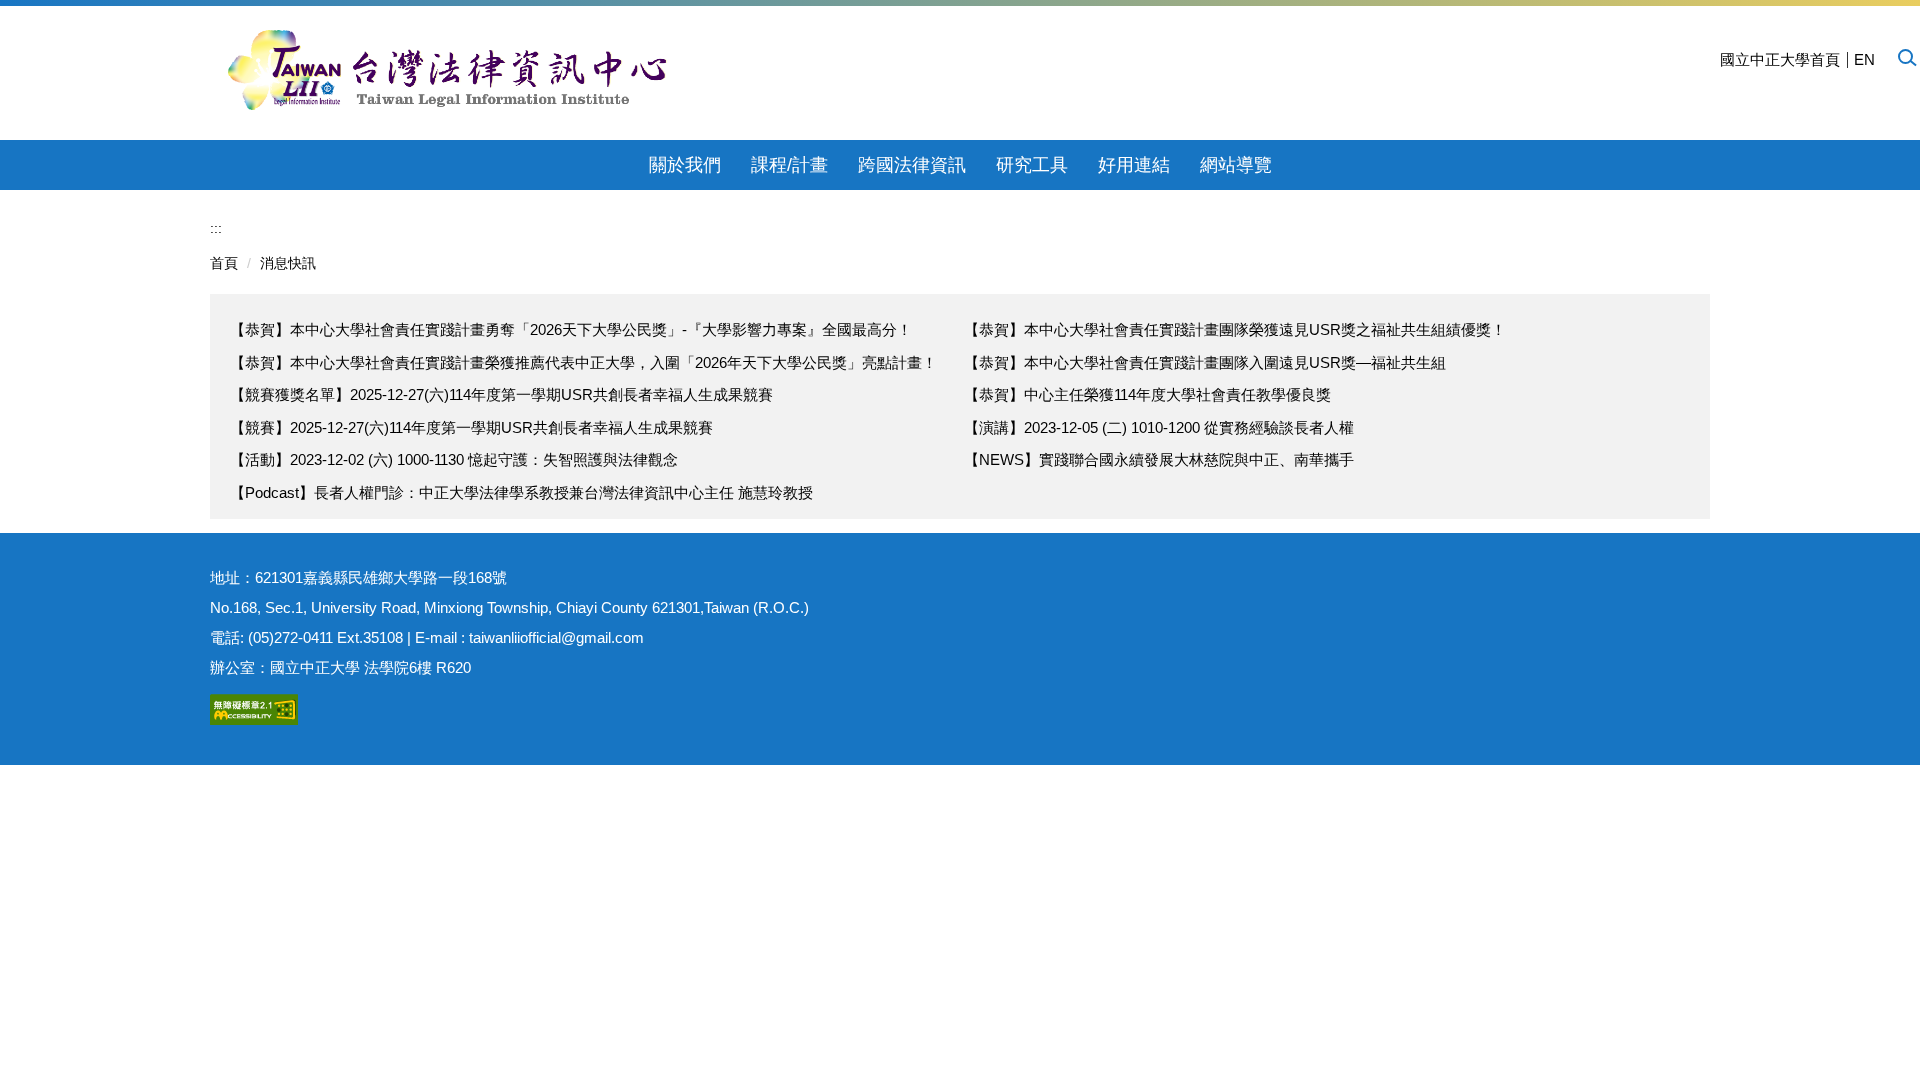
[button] (1906, 57)
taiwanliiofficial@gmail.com (556, 637)
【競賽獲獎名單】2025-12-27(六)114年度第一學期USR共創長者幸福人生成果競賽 (501, 394)
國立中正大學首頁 (1780, 59)
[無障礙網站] (254, 707)
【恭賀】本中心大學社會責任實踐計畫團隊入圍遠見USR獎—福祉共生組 (1205, 362)
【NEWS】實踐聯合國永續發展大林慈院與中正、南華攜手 (1159, 459)
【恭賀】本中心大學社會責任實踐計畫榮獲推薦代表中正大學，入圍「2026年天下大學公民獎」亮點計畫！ (583, 362)
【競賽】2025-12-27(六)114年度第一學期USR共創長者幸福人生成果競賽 (471, 427)
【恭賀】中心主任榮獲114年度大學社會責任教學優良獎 (1147, 394)
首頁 (224, 263)
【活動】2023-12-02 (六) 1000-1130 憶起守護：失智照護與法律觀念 (454, 459)
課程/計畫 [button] (789, 165)
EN (1864, 59)
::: (216, 228)
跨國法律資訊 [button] (912, 165)
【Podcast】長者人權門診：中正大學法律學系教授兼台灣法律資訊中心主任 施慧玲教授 (521, 492)
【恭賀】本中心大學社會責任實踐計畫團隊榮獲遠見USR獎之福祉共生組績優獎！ (1235, 329)
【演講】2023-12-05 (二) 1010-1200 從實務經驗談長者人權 (1159, 427)
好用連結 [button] (1134, 165)
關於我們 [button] (685, 165)
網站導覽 (1236, 165)
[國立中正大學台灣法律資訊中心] (448, 70)
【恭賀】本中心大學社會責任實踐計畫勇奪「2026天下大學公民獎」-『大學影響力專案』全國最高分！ (571, 329)
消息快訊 (288, 263)
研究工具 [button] (1032, 165)
